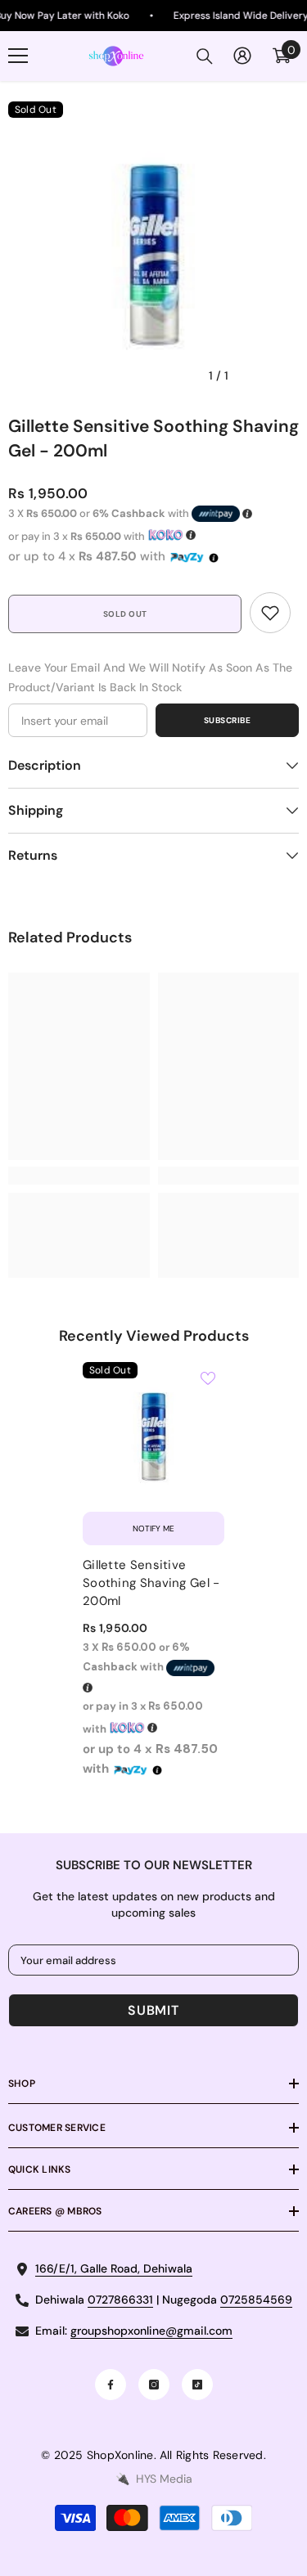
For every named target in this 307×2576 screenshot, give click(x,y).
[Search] (205, 56)
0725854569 (256, 2300)
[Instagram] (154, 2385)
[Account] (242, 56)
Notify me (153, 1529)
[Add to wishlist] (208, 1378)
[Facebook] (111, 2385)
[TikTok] (197, 2385)
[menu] (18, 56)
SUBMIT (153, 2010)
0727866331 (120, 2300)
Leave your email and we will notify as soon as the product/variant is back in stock (150, 677)
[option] (153, 247)
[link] (270, 613)
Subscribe (228, 720)
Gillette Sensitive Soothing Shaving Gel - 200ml (151, 1583)
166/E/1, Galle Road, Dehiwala (114, 2268)
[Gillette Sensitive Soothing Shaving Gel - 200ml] (153, 1433)
